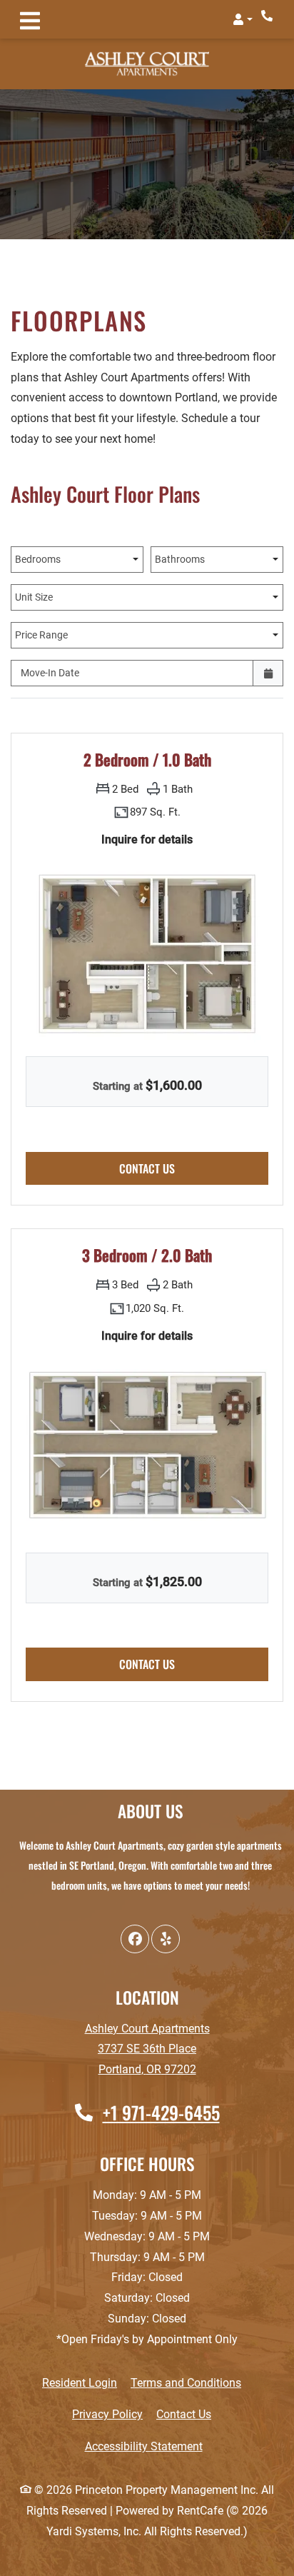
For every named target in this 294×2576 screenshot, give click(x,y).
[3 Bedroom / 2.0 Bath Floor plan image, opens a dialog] (147, 1445)
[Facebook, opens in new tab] (135, 1939)
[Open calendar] (268, 673)
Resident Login (80, 2382)
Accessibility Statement (144, 2446)
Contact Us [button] (194, 1168)
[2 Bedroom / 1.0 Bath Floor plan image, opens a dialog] (147, 949)
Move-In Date (50, 673)
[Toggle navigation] (30, 19)
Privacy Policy (107, 2414)
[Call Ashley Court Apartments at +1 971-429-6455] (268, 16)
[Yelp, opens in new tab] (166, 1939)
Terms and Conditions (186, 2382)
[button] (243, 19)
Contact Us (184, 2414)
